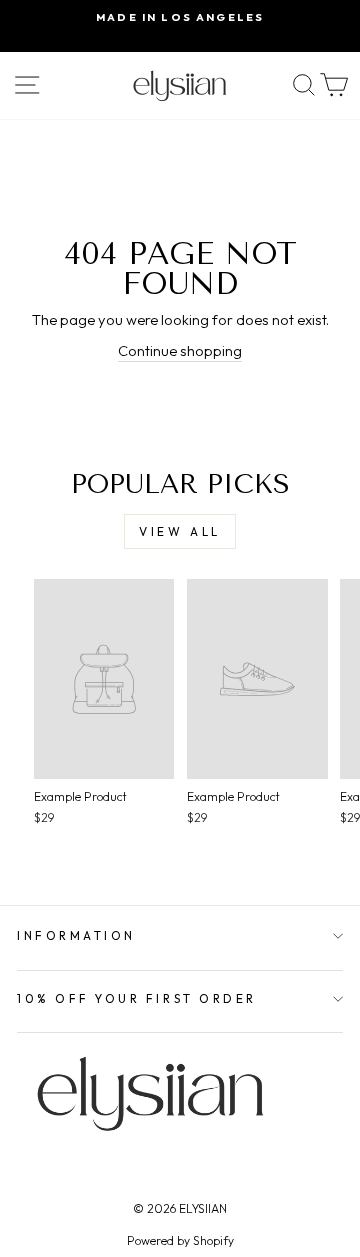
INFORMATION (76, 935)
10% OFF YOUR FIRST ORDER (137, 998)
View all (180, 531)
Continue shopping (180, 350)
